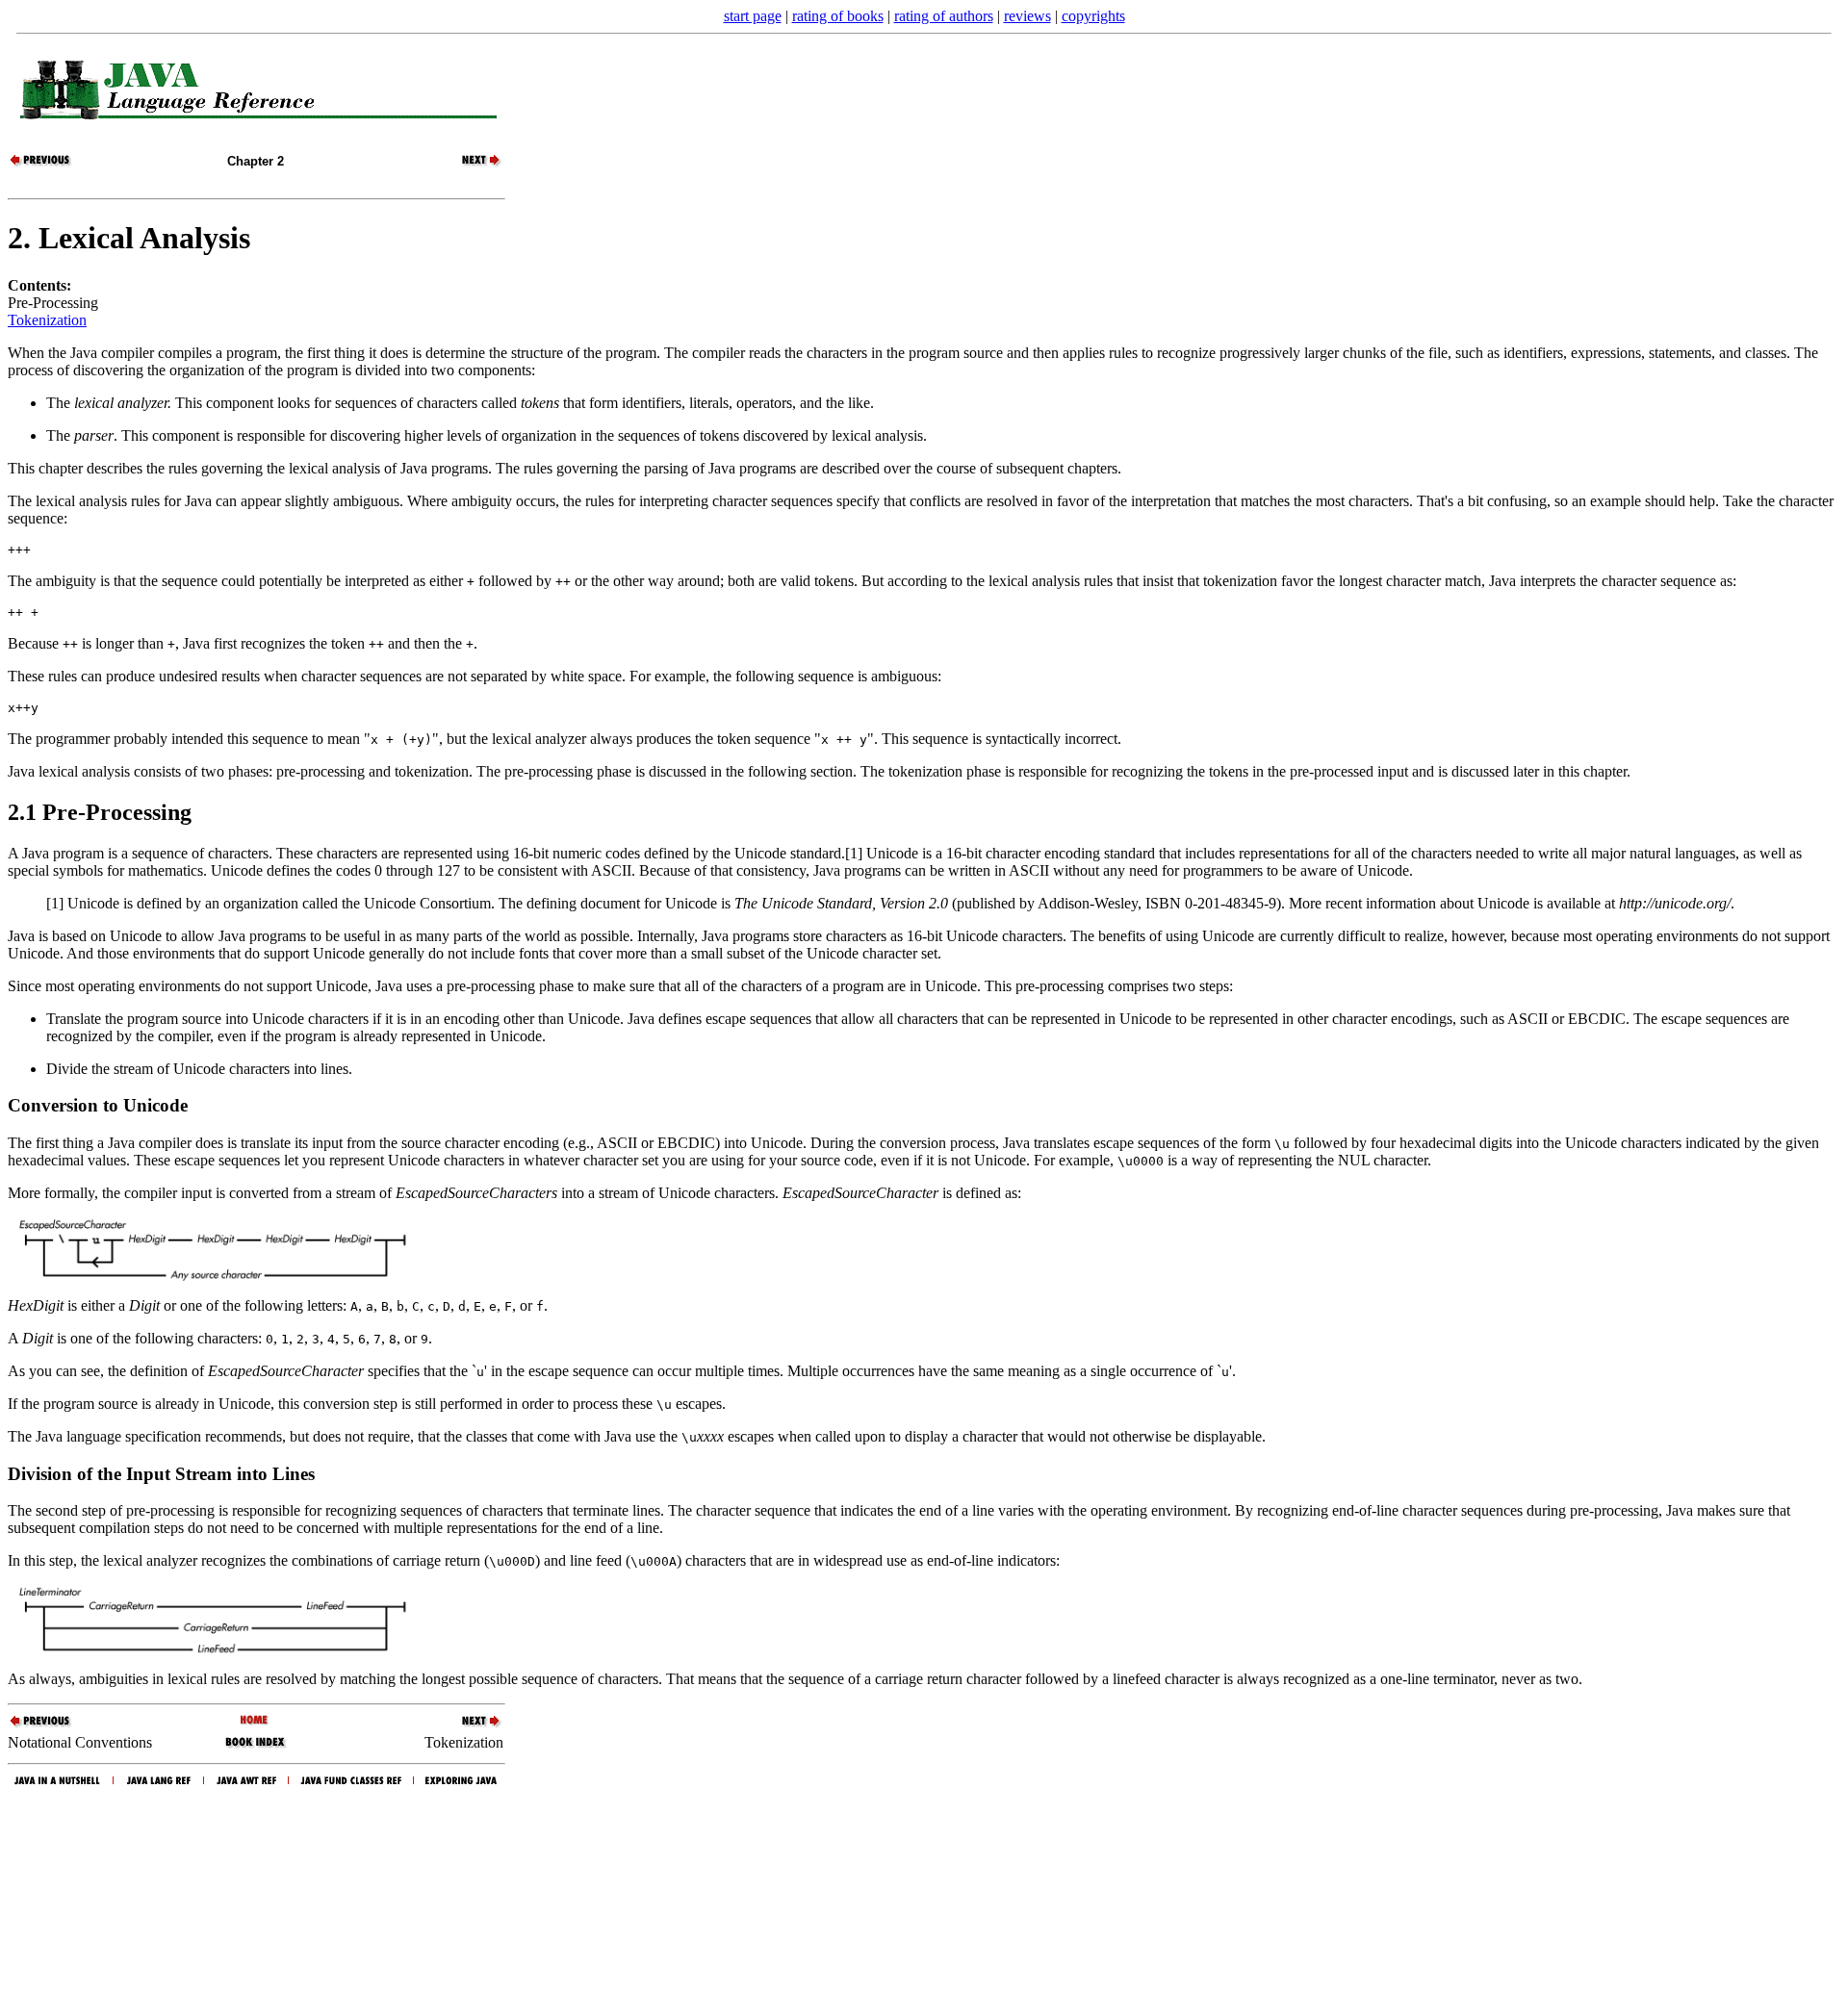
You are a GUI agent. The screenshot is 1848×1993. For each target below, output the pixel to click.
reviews (1027, 16)
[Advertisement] (924, 1886)
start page (753, 16)
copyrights (1093, 16)
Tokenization (47, 320)
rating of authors (944, 16)
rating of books (838, 16)
